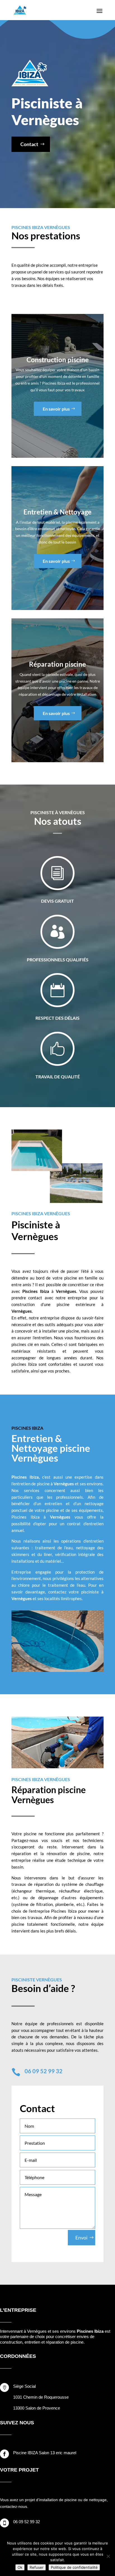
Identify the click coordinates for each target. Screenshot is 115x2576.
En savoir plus (56, 409)
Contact (29, 144)
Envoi (82, 2237)
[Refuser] (108, 2556)
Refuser (37, 2567)
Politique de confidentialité (74, 2567)
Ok (20, 2567)
